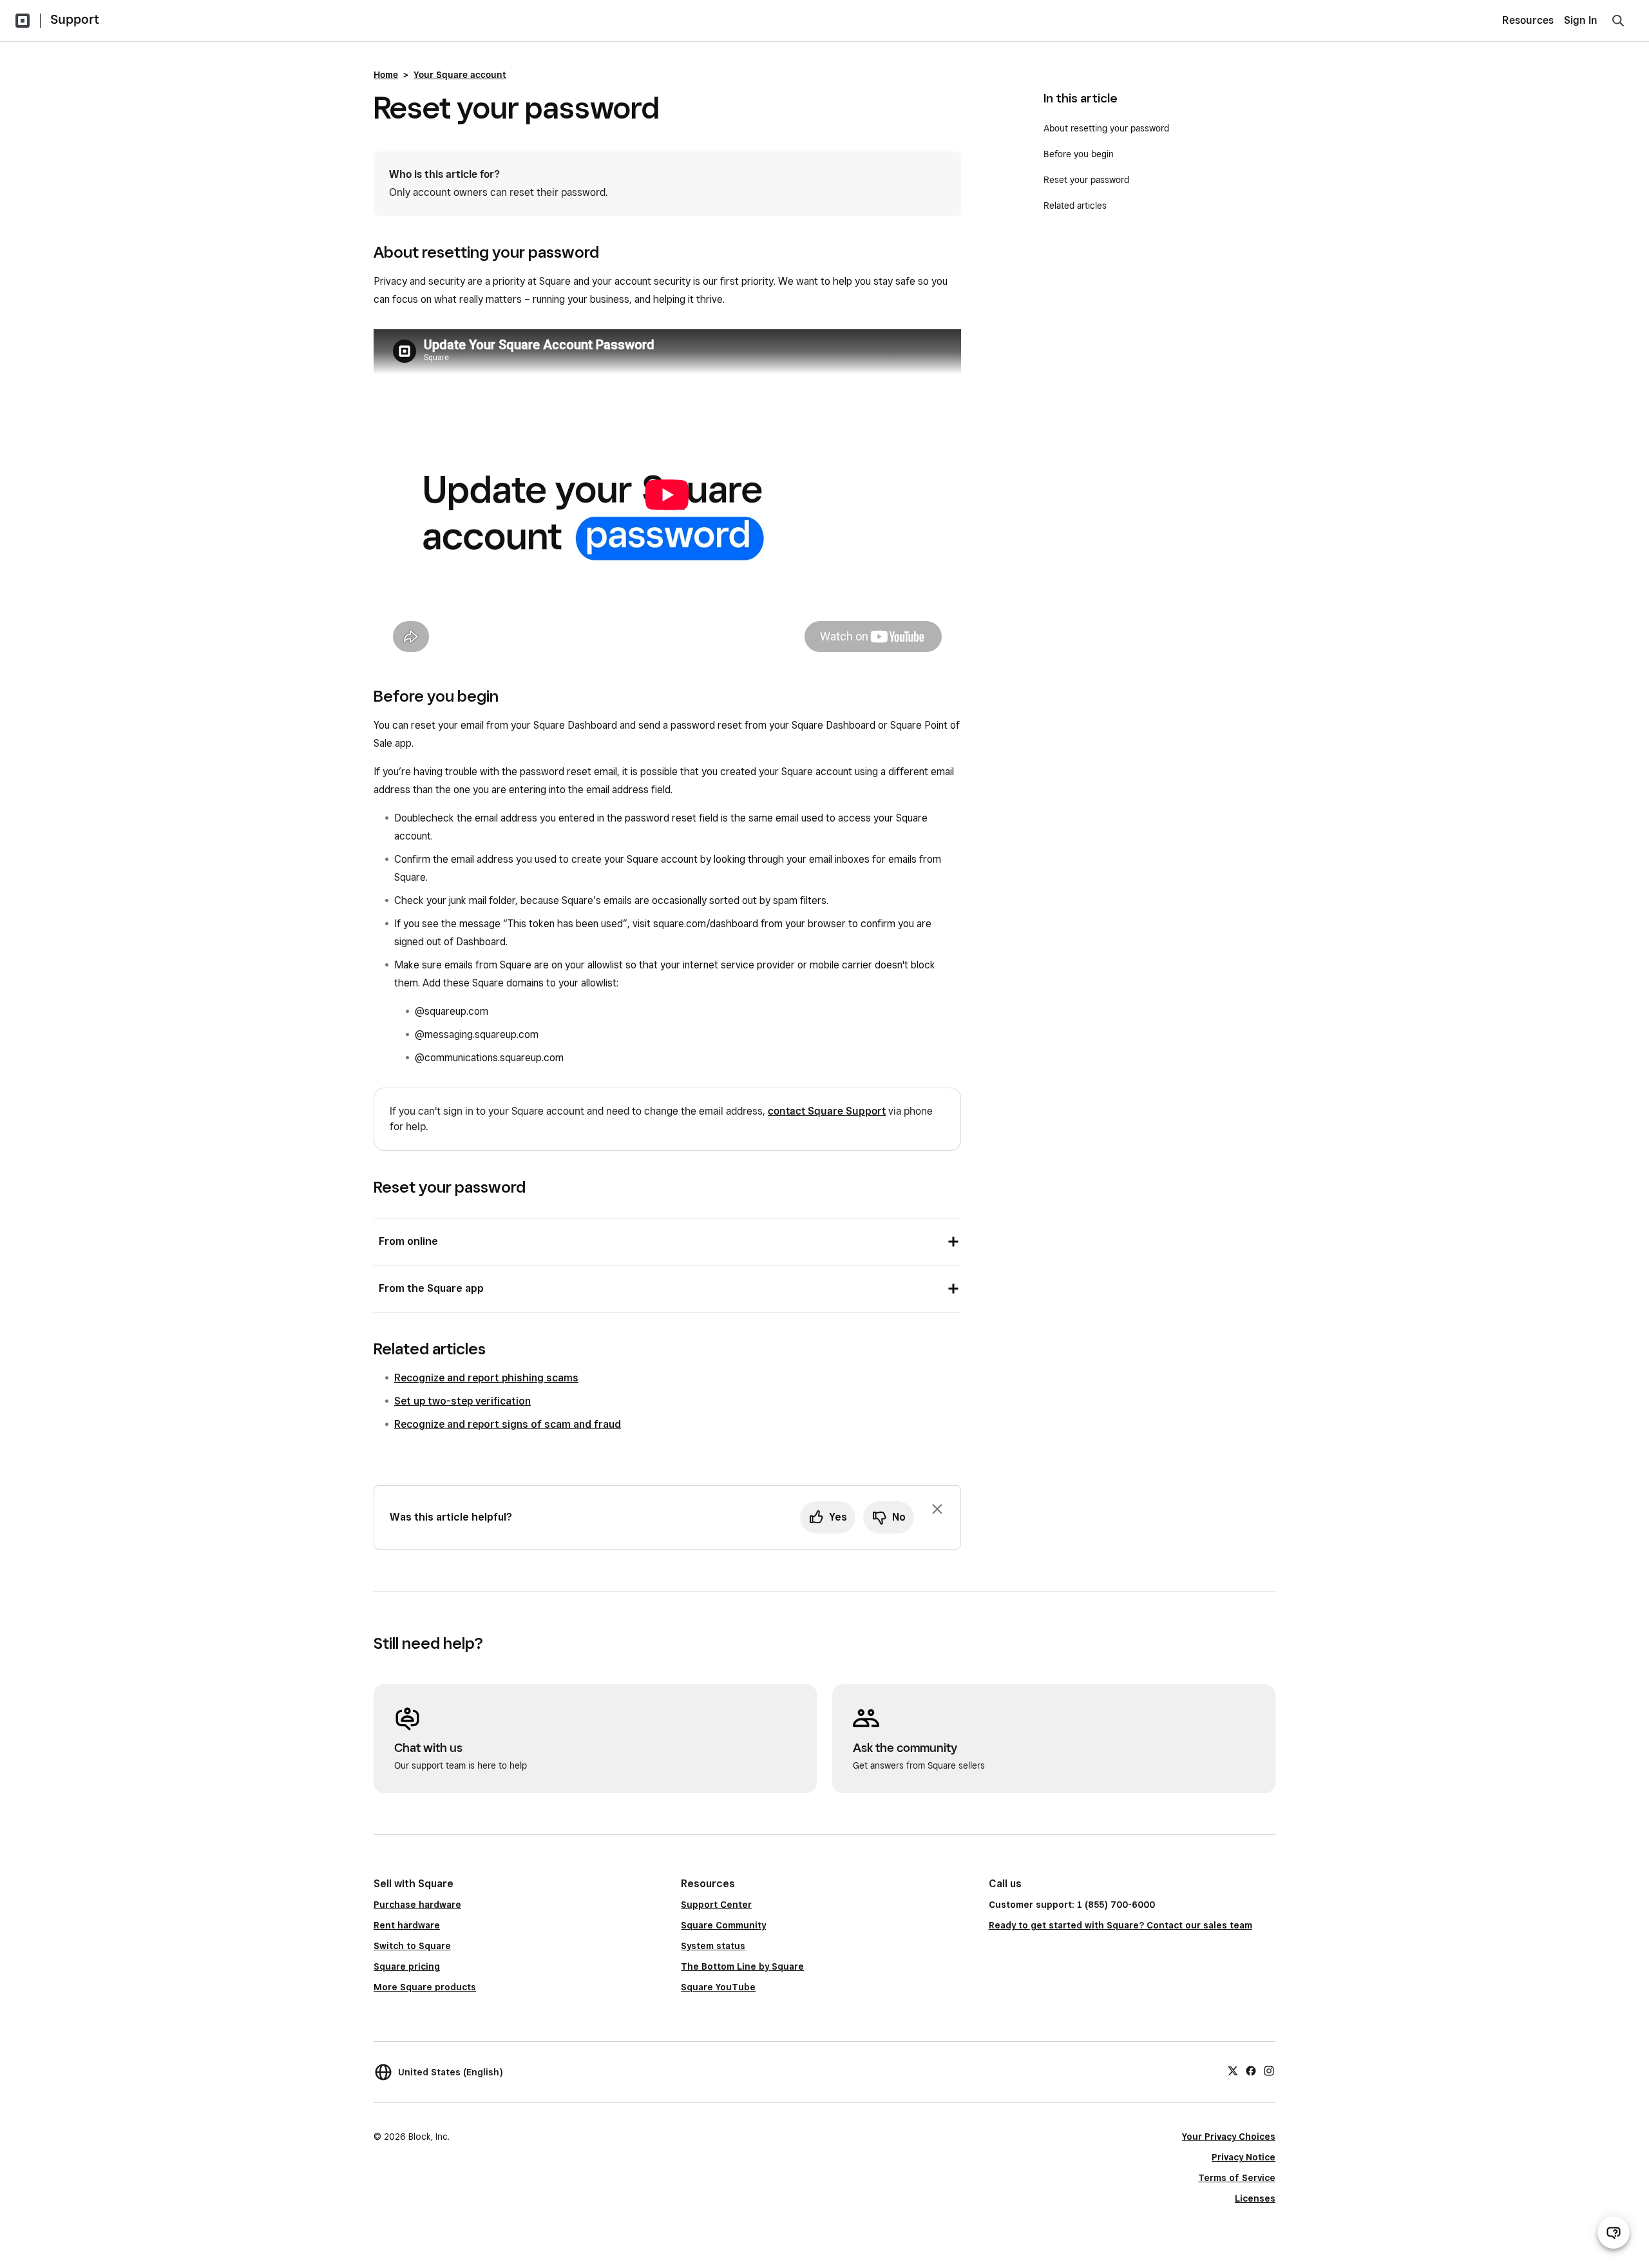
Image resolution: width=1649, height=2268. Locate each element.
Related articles (1075, 206)
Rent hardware (407, 1925)
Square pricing (407, 1966)
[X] (1233, 2070)
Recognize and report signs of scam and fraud (508, 1424)
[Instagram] (1269, 2070)
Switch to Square (412, 1946)
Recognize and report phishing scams (486, 1378)
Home (386, 75)
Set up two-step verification (462, 1401)
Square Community (723, 1925)
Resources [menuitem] (1528, 20)
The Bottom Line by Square (742, 1966)
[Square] (23, 21)
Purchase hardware (417, 1905)
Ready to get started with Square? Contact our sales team (1120, 1925)
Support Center (716, 1905)
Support (75, 19)
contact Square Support (827, 1111)
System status (713, 1946)
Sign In (1581, 20)
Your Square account (460, 75)
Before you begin (1079, 154)
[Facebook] (1251, 2070)
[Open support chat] (1614, 2233)
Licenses (1255, 2198)
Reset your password (1086, 180)
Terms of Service (1237, 2178)
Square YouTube (718, 1987)
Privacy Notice (1244, 2157)
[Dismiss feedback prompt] (937, 1509)
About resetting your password (1106, 128)
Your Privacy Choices (1229, 2137)
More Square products (425, 1987)
